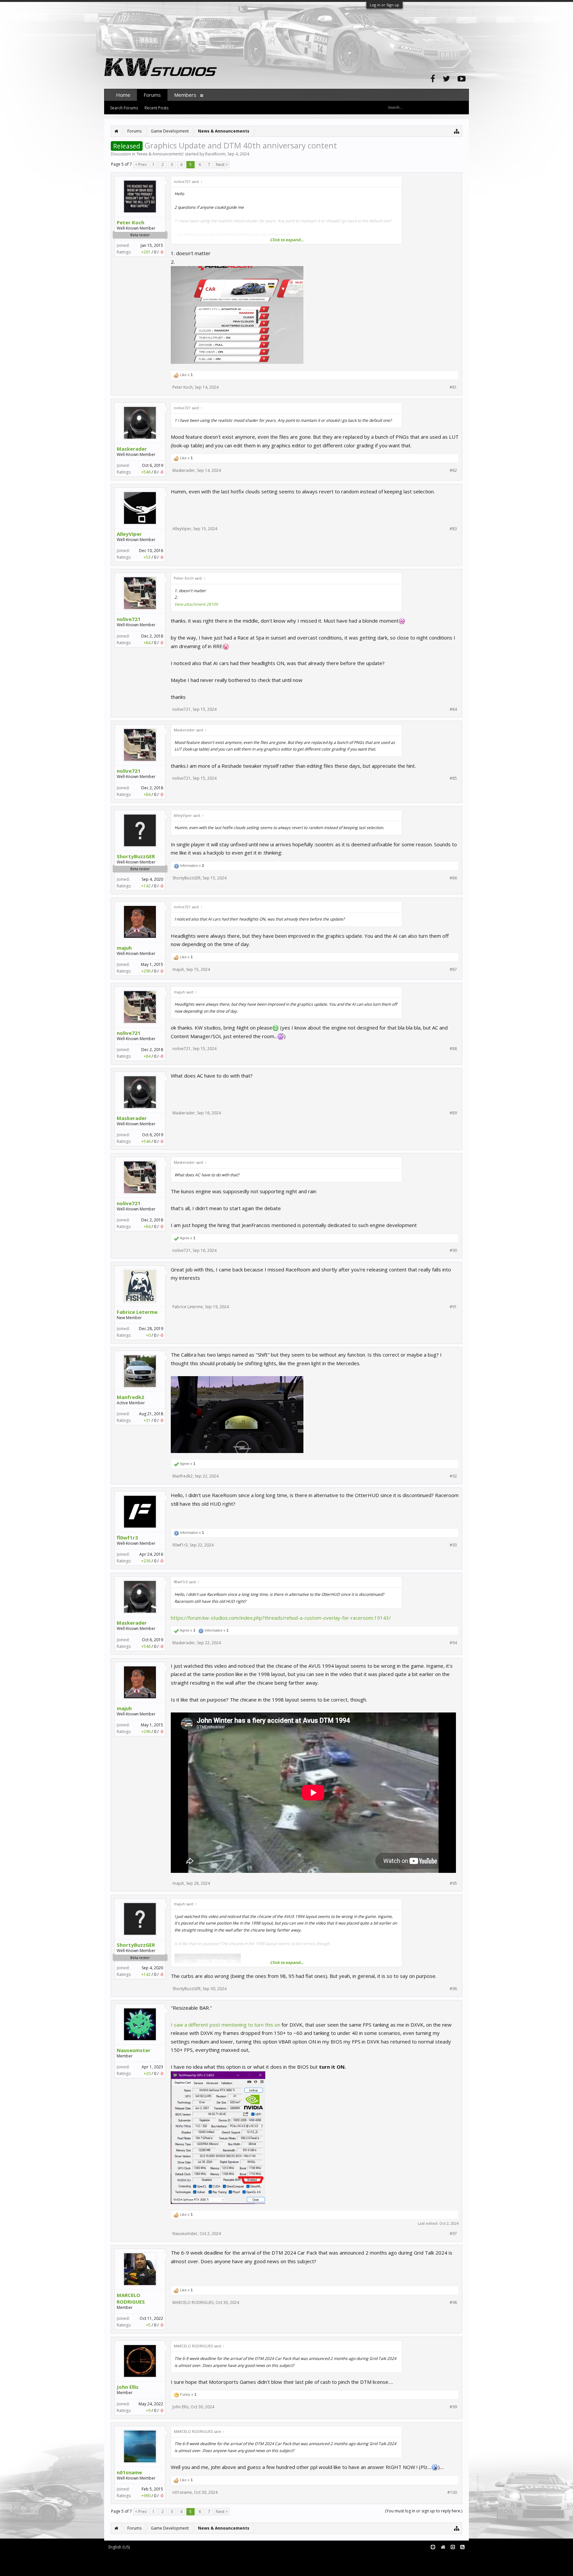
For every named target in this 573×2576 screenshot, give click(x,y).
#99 (453, 2407)
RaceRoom (215, 154)
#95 (453, 1883)
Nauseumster (134, 2050)
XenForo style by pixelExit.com (161, 2568)
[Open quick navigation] (457, 131)
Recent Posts (157, 108)
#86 (453, 878)
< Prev (141, 165)
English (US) (119, 2547)
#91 (453, 1307)
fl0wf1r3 (127, 1538)
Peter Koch (130, 222)
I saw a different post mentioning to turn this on (225, 2025)
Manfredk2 (130, 1397)
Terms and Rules (452, 2558)
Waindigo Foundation (193, 2563)
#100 (452, 2492)
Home (123, 95)
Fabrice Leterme (137, 1312)
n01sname (129, 2472)
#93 (453, 1545)
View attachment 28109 (196, 604)
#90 (453, 1251)
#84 (453, 709)
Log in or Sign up (384, 5)
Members (185, 95)
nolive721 (129, 619)
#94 (453, 1643)
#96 (453, 1989)
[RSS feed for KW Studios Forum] (462, 2547)
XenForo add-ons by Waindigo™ (133, 2563)
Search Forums (124, 108)
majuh (124, 948)
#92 (453, 1476)
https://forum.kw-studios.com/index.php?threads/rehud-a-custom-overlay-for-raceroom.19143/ (281, 1618)
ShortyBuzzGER (136, 856)
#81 (453, 387)
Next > (222, 165)
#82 (453, 471)
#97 (453, 2234)
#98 (453, 2303)
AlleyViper (129, 534)
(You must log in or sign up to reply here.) (424, 2511)
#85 (453, 778)
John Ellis (128, 2387)
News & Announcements (160, 154)
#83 (453, 529)
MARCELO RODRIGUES (131, 2298)
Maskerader (132, 449)
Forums (152, 95)
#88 (453, 1049)
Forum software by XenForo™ (159, 2558)
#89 (453, 1113)
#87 (453, 970)
